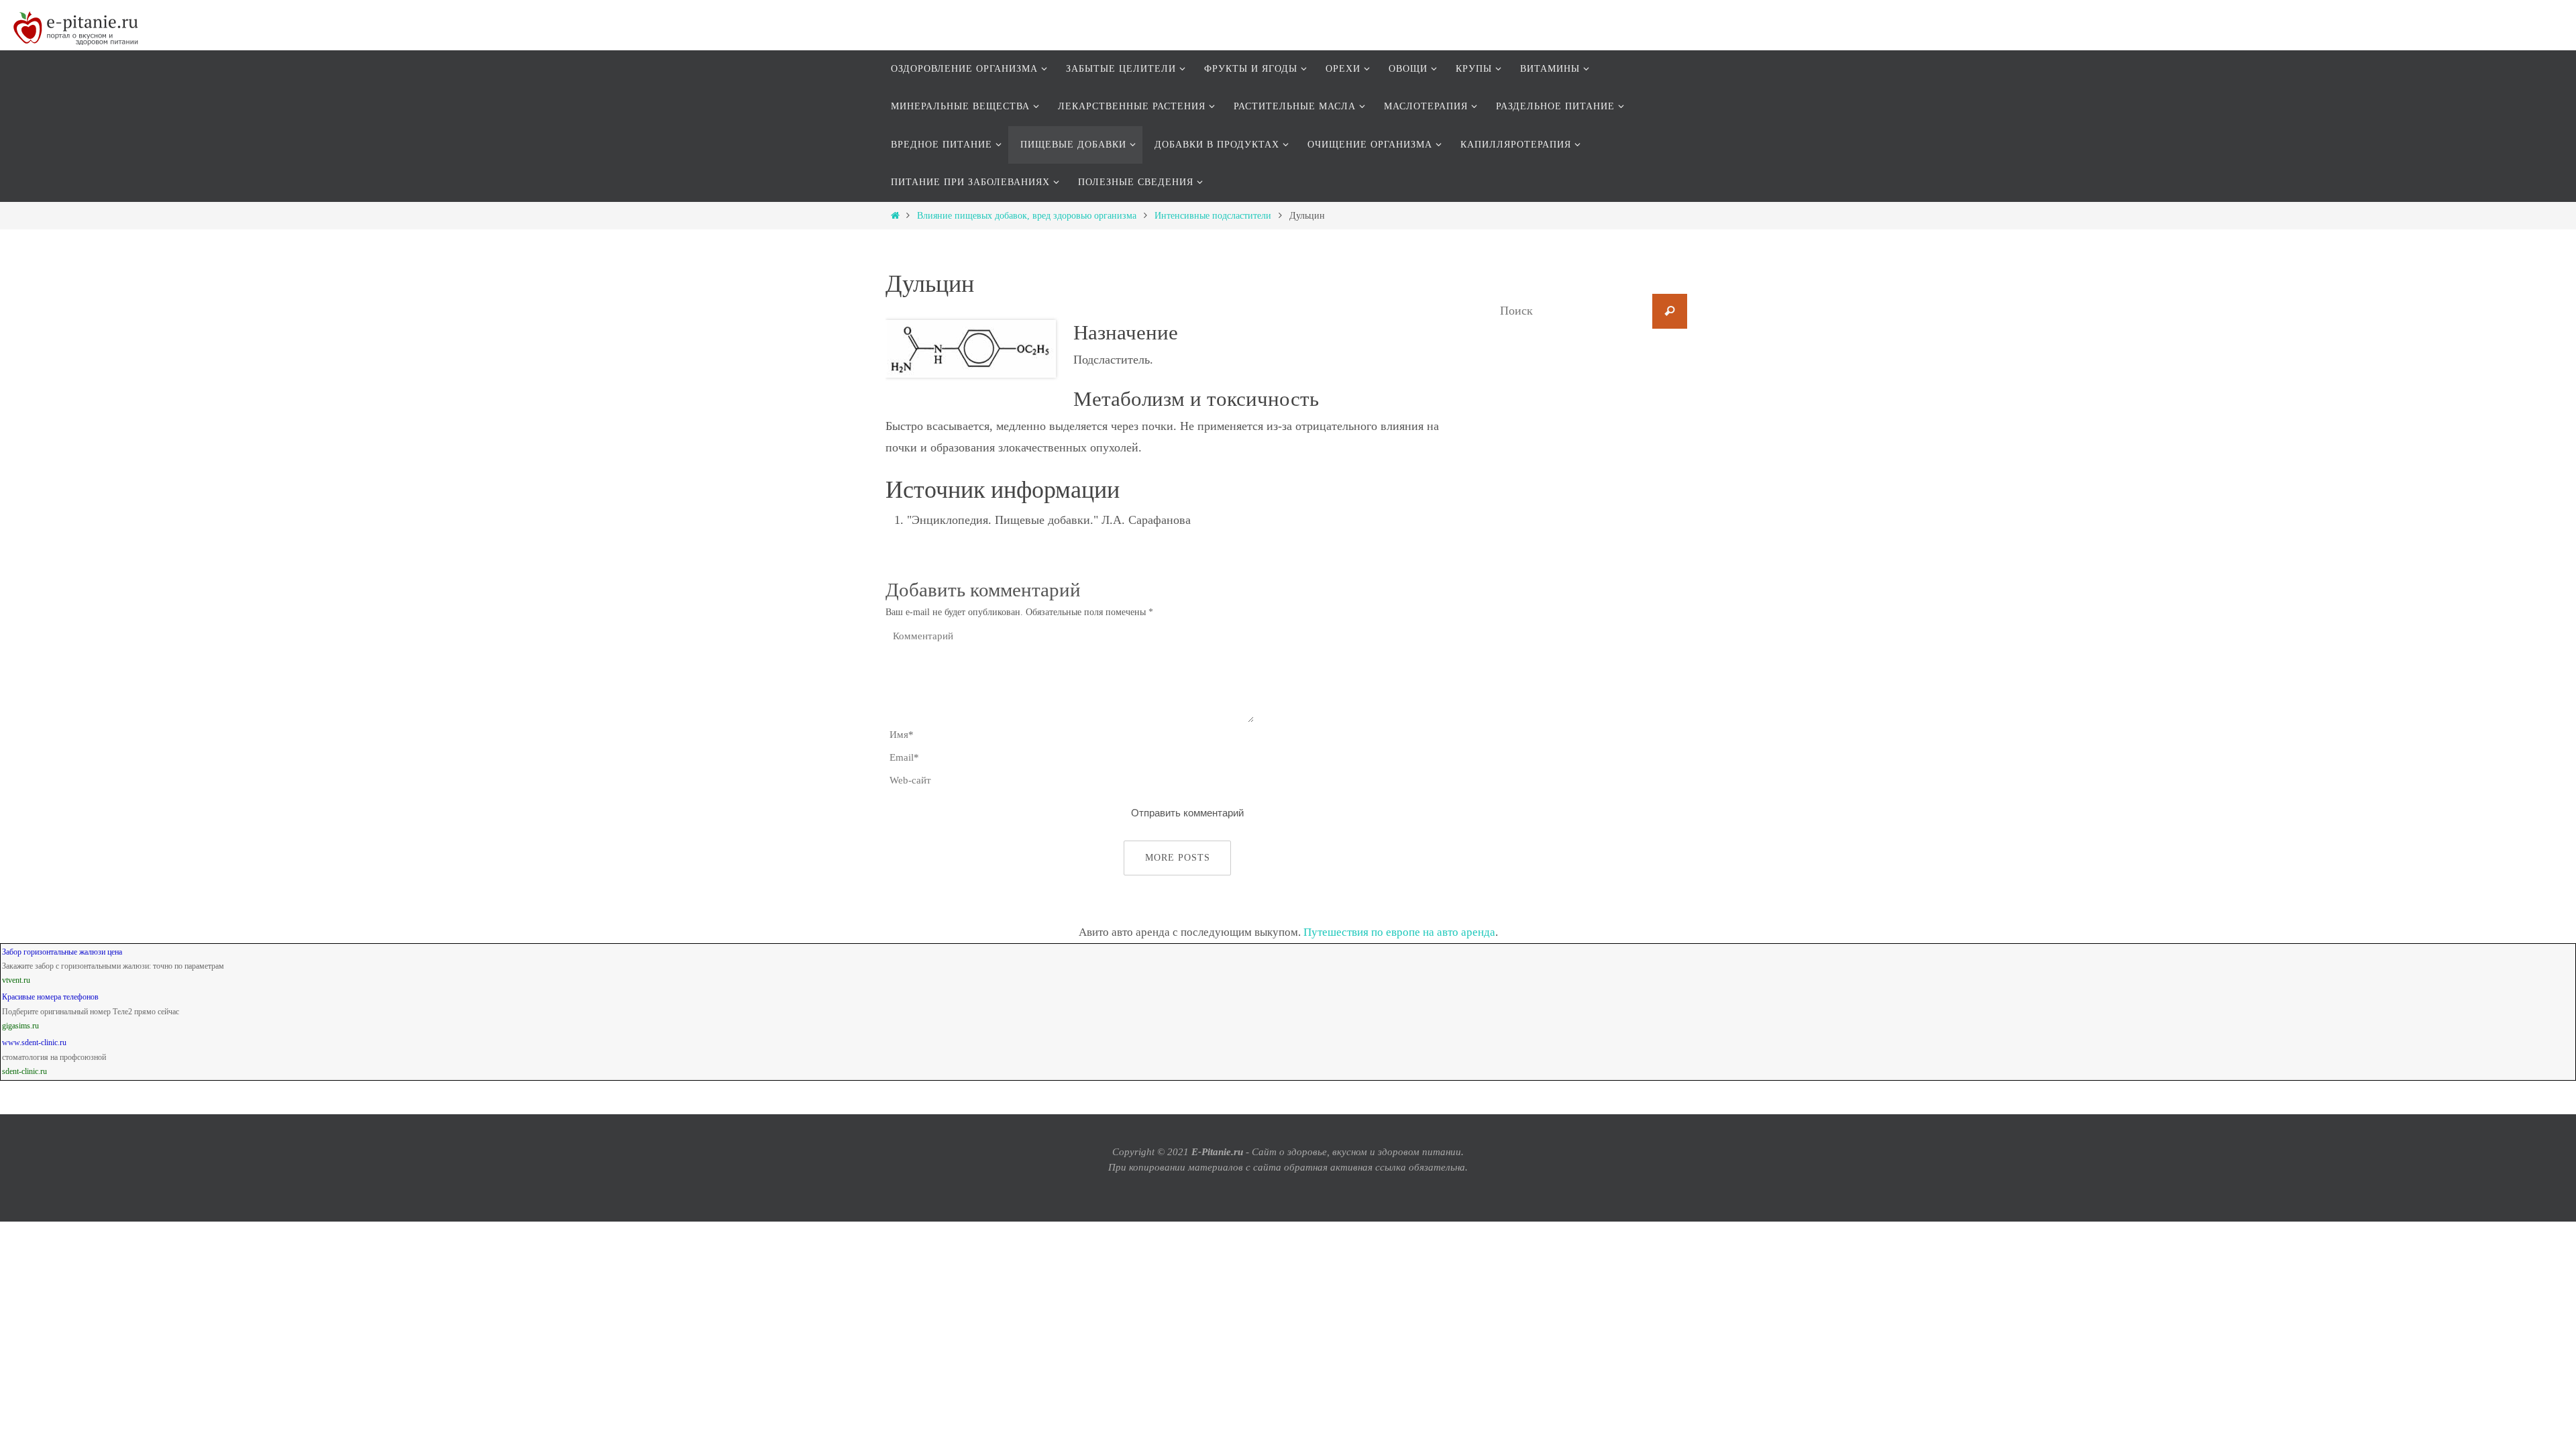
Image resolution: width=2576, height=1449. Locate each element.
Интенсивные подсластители (1213, 216)
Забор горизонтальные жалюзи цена (62, 952)
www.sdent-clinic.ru (34, 1042)
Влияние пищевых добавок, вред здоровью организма (1027, 216)
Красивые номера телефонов (50, 997)
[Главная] (895, 216)
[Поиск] (1670, 311)
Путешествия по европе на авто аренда (1399, 932)
